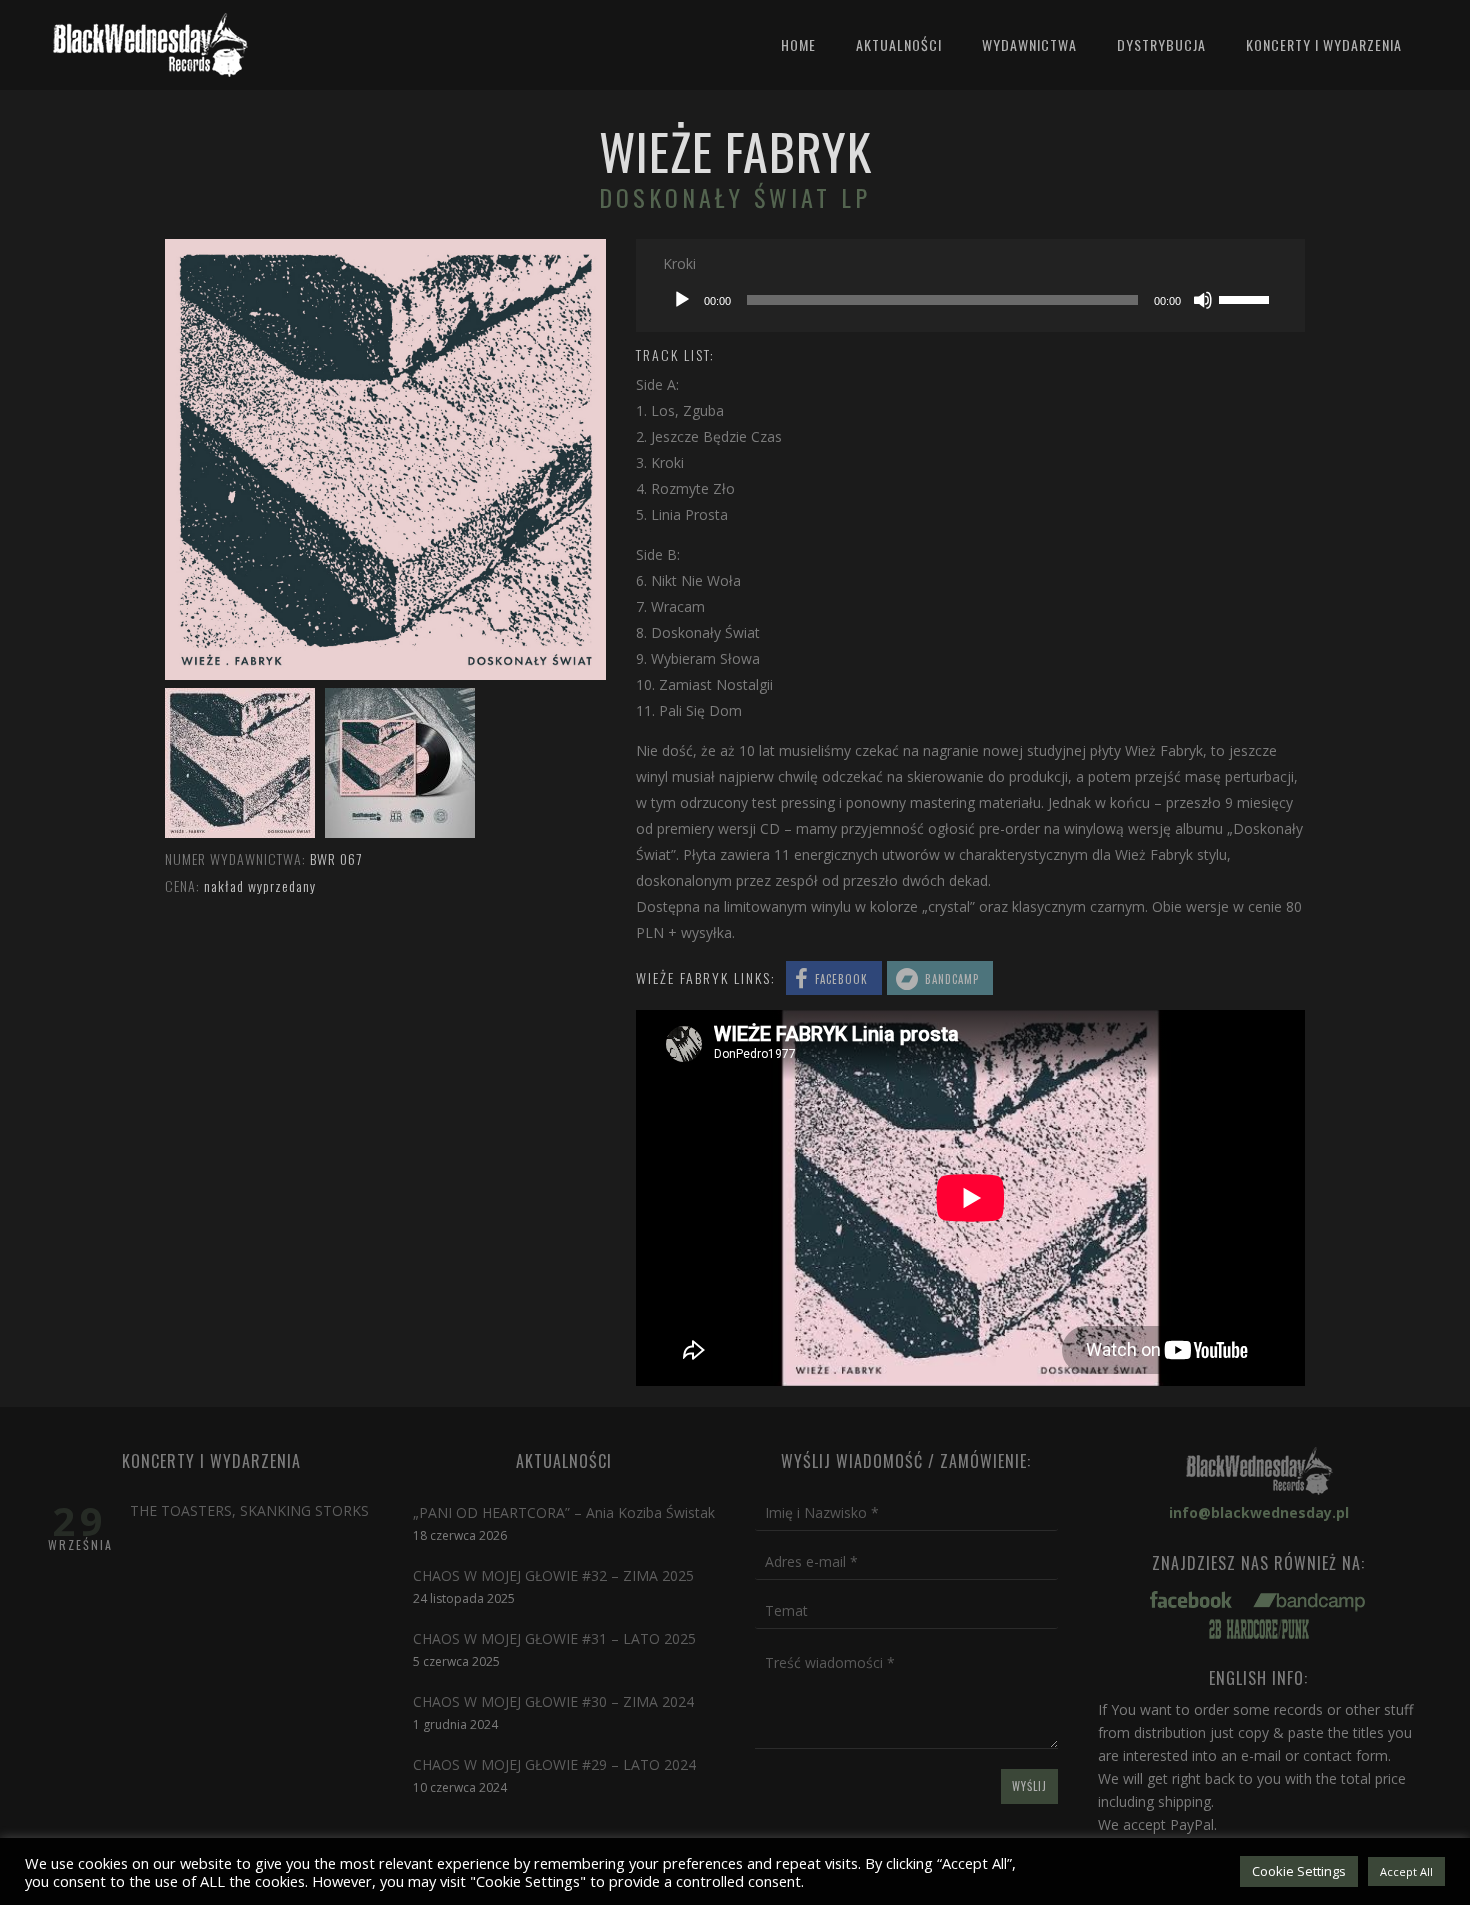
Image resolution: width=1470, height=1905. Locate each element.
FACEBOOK (841, 979)
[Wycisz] (1203, 300)
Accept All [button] (1406, 1871)
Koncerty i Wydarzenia (1324, 44)
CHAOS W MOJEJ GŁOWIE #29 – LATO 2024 (554, 1764)
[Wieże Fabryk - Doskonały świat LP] (240, 832)
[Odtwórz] (682, 300)
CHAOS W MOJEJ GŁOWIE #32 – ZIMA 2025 (553, 1575)
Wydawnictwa (1029, 44)
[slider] (1247, 298)
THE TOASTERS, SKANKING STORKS (249, 1510)
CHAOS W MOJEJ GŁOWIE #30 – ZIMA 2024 (553, 1701)
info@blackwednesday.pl (1259, 1512)
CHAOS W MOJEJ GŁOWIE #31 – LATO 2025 (554, 1638)
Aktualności (899, 44)
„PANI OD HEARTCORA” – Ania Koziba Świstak (564, 1512)
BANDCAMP (952, 979)
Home (798, 44)
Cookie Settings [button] (1299, 1871)
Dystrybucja (1161, 44)
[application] (970, 300)
